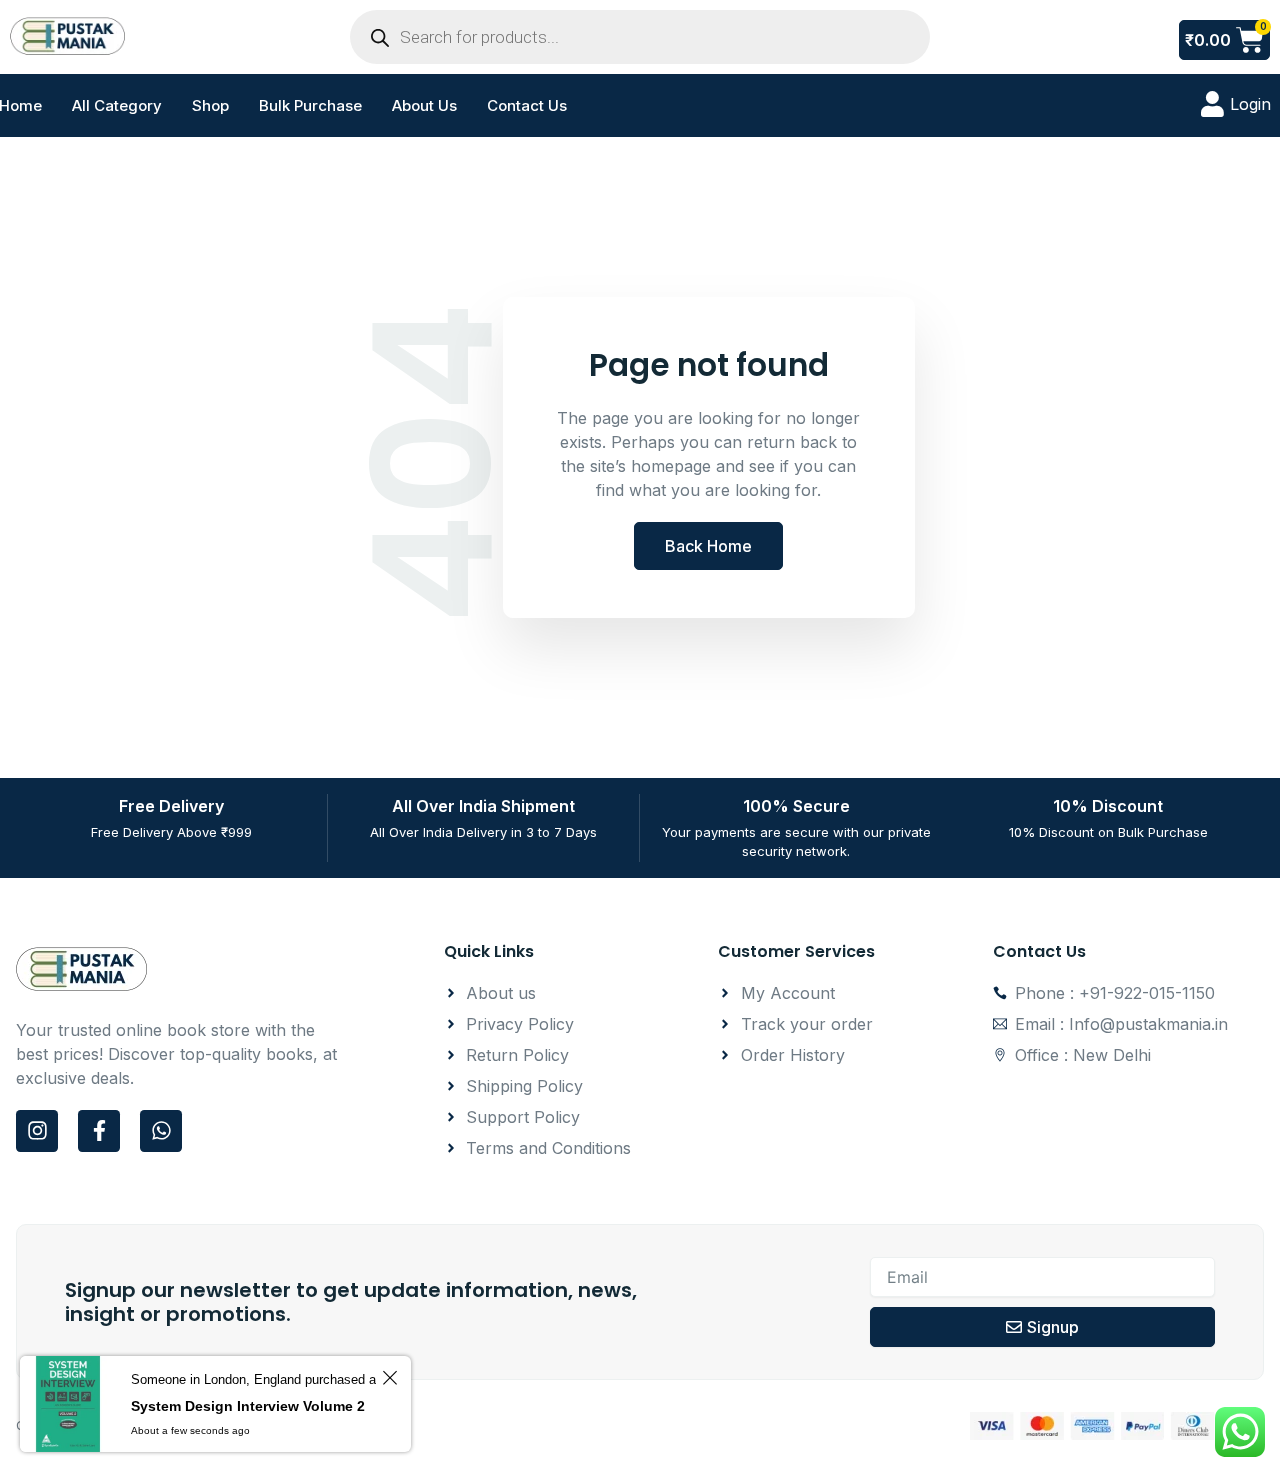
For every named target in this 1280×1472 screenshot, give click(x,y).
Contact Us (527, 105)
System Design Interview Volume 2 (248, 1406)
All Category (117, 105)
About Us (424, 105)
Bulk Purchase (310, 105)
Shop (210, 105)
